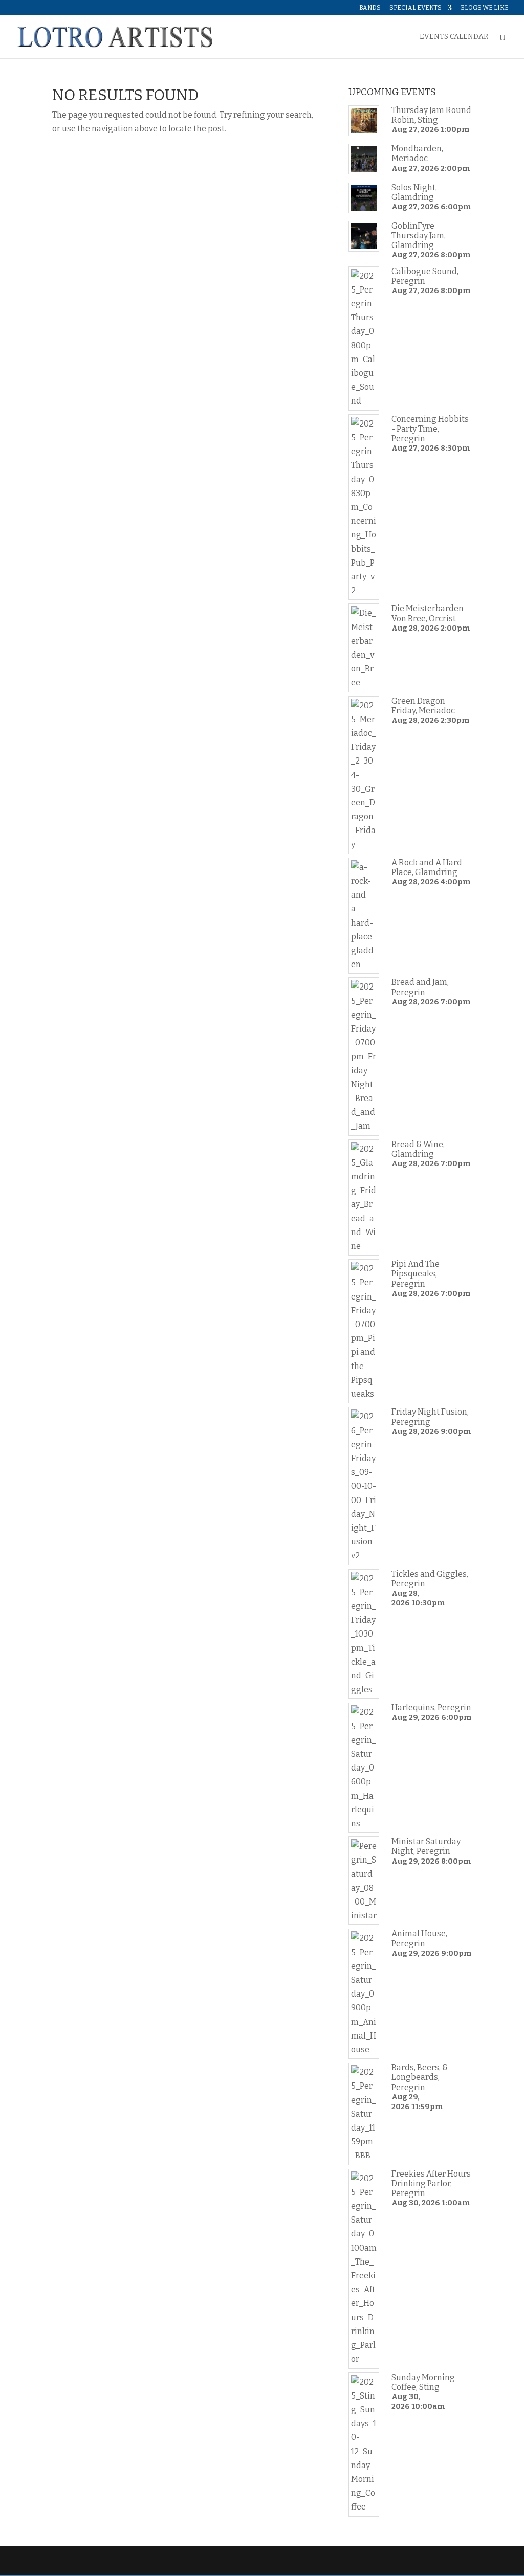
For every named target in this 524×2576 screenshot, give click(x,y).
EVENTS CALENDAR (454, 37)
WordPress (214, 2561)
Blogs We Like (485, 8)
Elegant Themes (122, 2561)
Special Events (416, 8)
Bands (370, 8)
